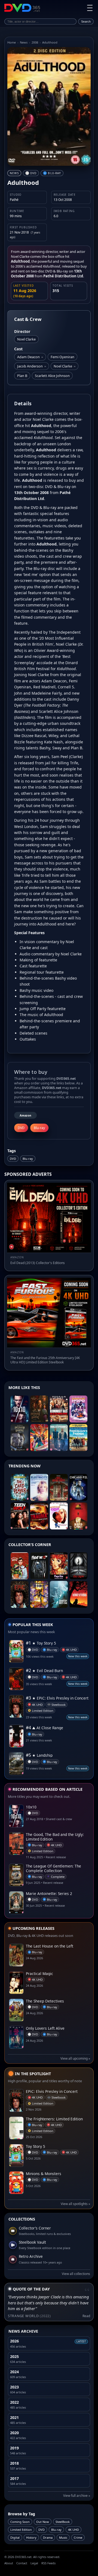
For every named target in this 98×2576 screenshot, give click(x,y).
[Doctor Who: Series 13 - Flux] (39, 1438)
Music (63, 2537)
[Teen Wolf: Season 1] (20, 1516)
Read (86, 2316)
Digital (15, 2537)
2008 (35, 42)
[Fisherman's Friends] (78, 1438)
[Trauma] (39, 1516)
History (31, 2537)
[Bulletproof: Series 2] (59, 1438)
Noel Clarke (65, 366)
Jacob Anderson (32, 366)
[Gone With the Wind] (78, 1594)
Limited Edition (21, 2530)
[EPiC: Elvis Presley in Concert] (20, 1594)
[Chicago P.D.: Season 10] (78, 1487)
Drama (48, 2537)
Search (86, 22)
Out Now (43, 2522)
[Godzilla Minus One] (59, 1594)
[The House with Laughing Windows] (59, 1487)
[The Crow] (78, 1566)
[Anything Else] (59, 1516)
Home (12, 42)
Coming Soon (20, 2522)
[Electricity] (39, 1487)
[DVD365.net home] (22, 8)
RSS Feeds (48, 2563)
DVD (13, 1159)
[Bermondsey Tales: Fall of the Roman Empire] (59, 1409)
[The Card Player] (20, 1487)
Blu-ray (28, 1159)
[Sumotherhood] (78, 1409)
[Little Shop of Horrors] (20, 1566)
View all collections (76, 2274)
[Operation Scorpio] (39, 1594)
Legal (34, 2563)
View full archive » (77, 2496)
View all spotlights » (75, 2204)
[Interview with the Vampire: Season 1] (20, 1438)
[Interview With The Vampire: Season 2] (39, 1409)
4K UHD (73, 2530)
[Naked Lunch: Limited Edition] (78, 1516)
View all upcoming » (75, 2058)
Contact (22, 2563)
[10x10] (20, 1409)
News (24, 42)
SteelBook (63, 2522)
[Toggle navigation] (90, 8)
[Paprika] (59, 1566)
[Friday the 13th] (39, 1566)
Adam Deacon (30, 357)
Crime (78, 2537)
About (9, 2563)
